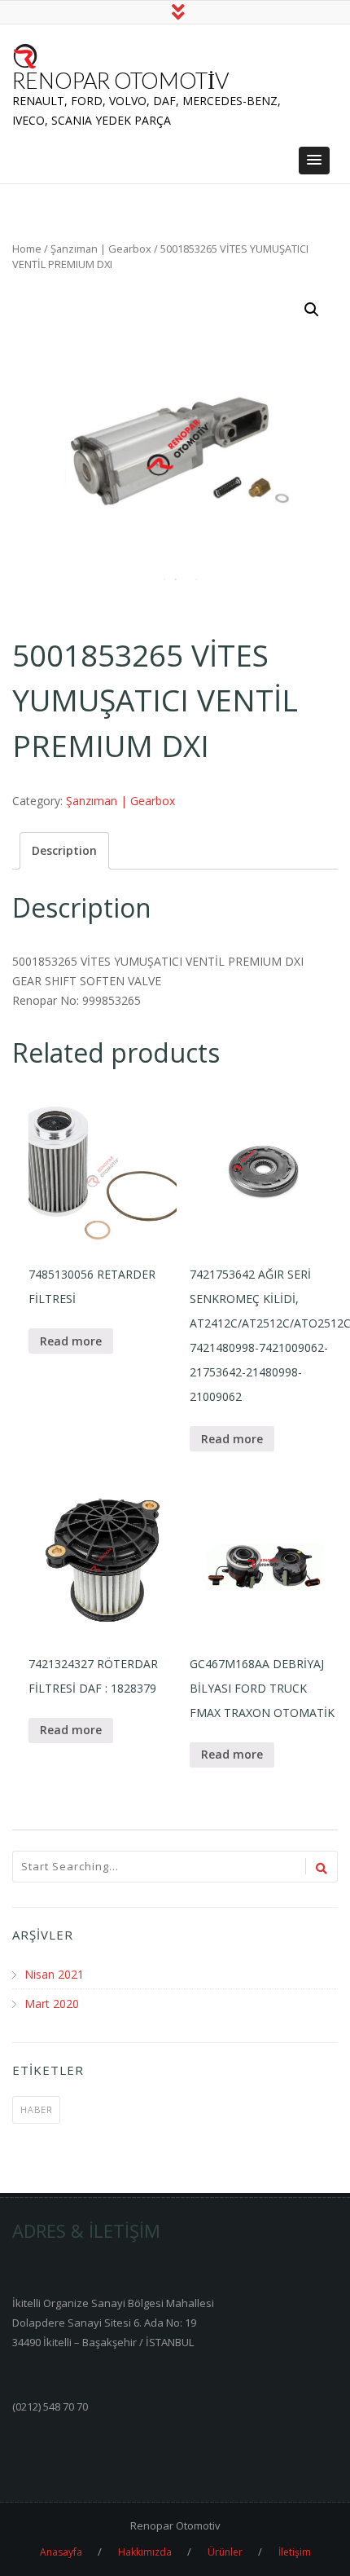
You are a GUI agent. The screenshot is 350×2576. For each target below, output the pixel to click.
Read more (71, 1341)
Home (27, 249)
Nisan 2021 (54, 1974)
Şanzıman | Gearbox (101, 249)
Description (64, 850)
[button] (314, 161)
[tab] (64, 851)
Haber (36, 2109)
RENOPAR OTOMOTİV (120, 80)
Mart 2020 (52, 2004)
